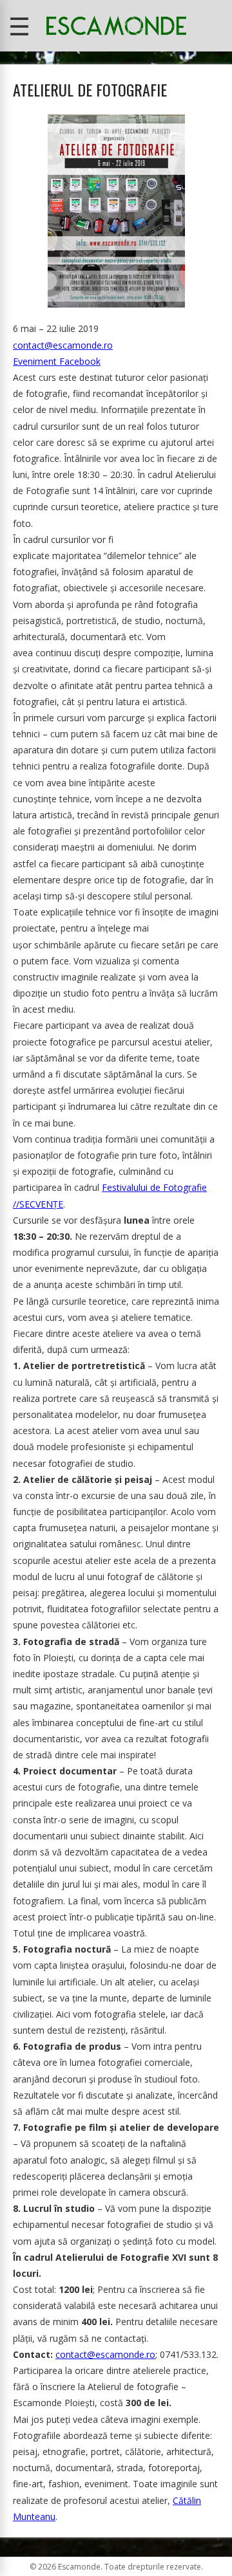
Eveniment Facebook (57, 361)
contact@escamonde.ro (63, 345)
